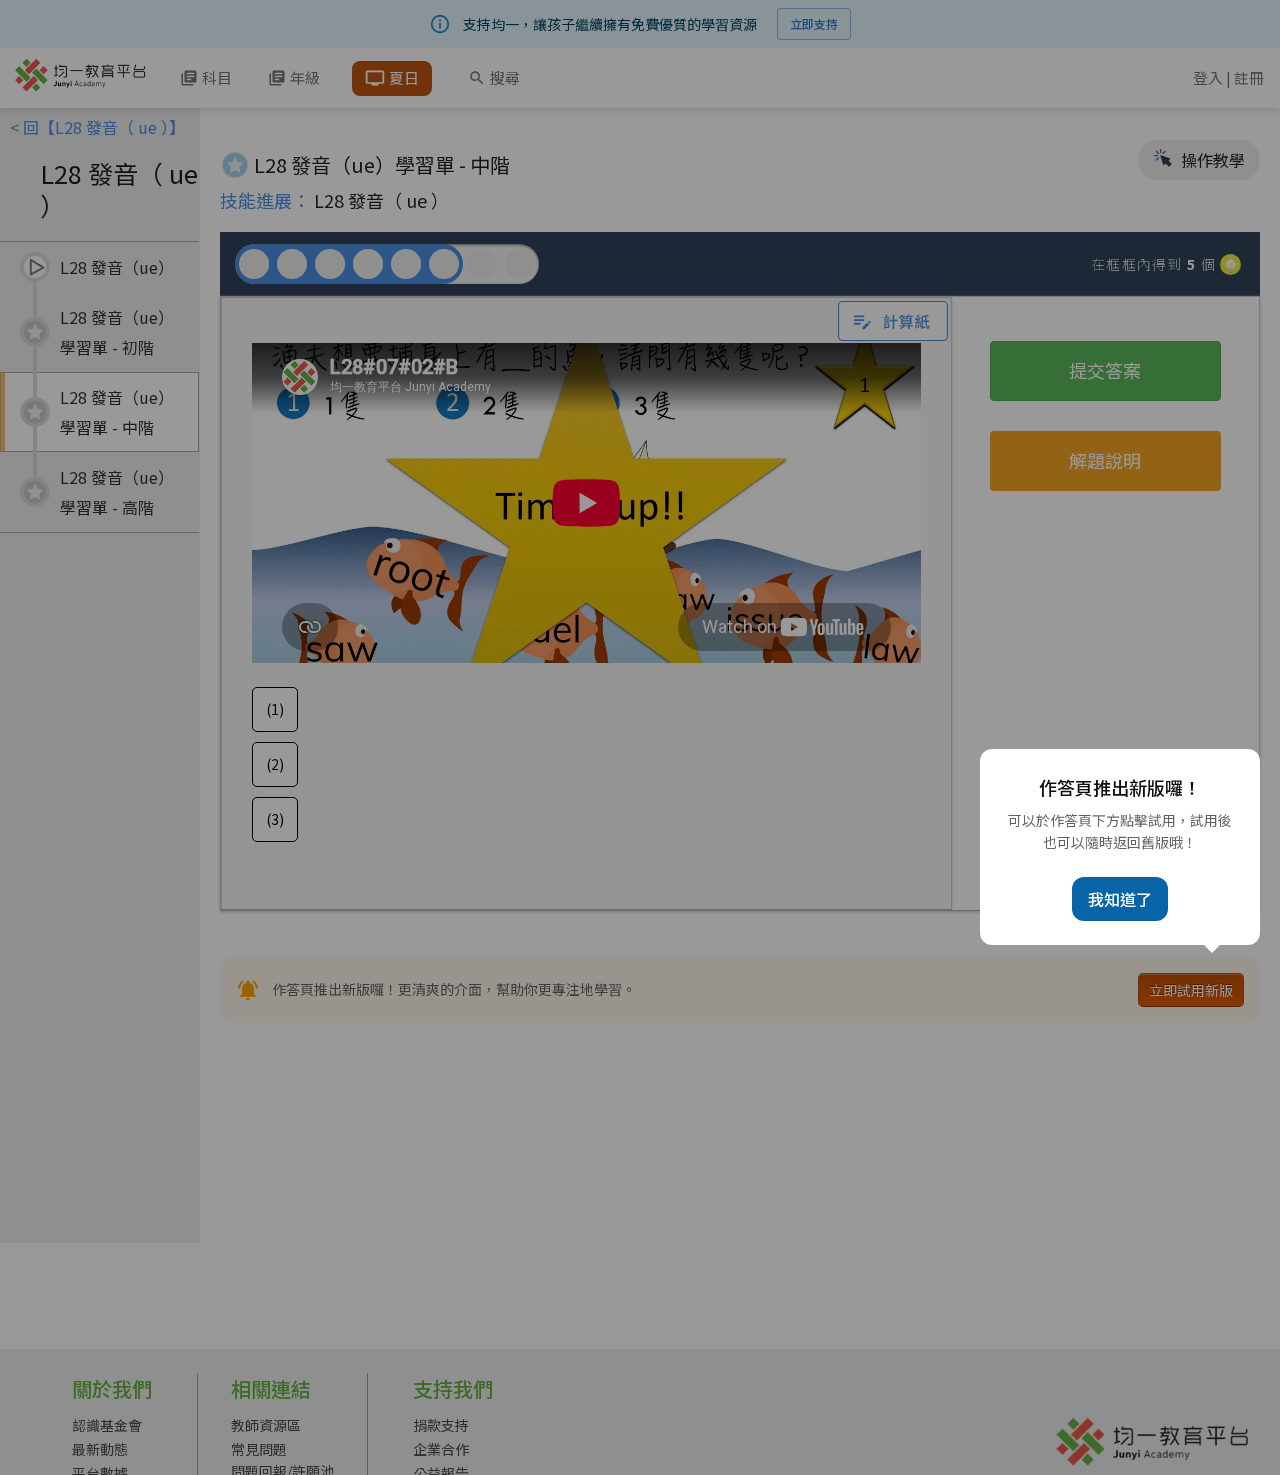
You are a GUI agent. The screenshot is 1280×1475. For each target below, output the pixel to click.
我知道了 (1120, 899)
